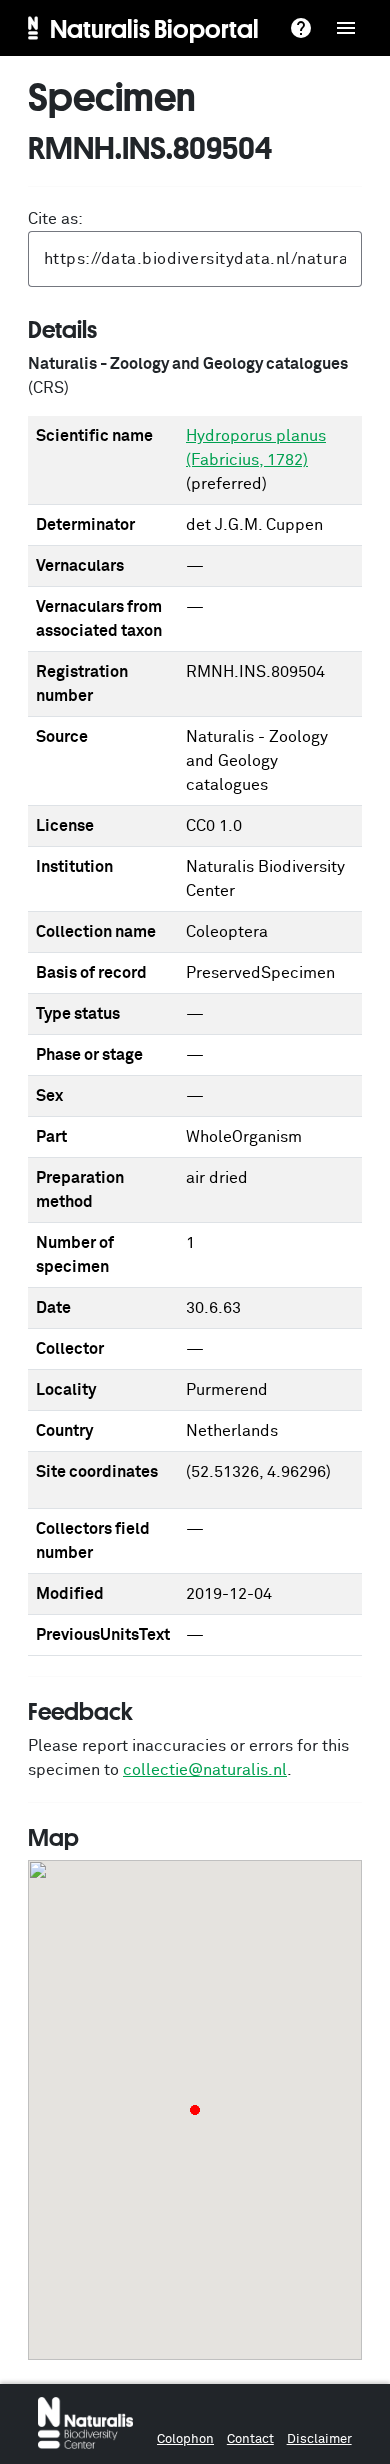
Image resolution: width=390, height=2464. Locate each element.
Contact (250, 2439)
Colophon (185, 2439)
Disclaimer (319, 2439)
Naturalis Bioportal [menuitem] (154, 28)
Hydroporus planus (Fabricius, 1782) (256, 448)
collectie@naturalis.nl (205, 1770)
